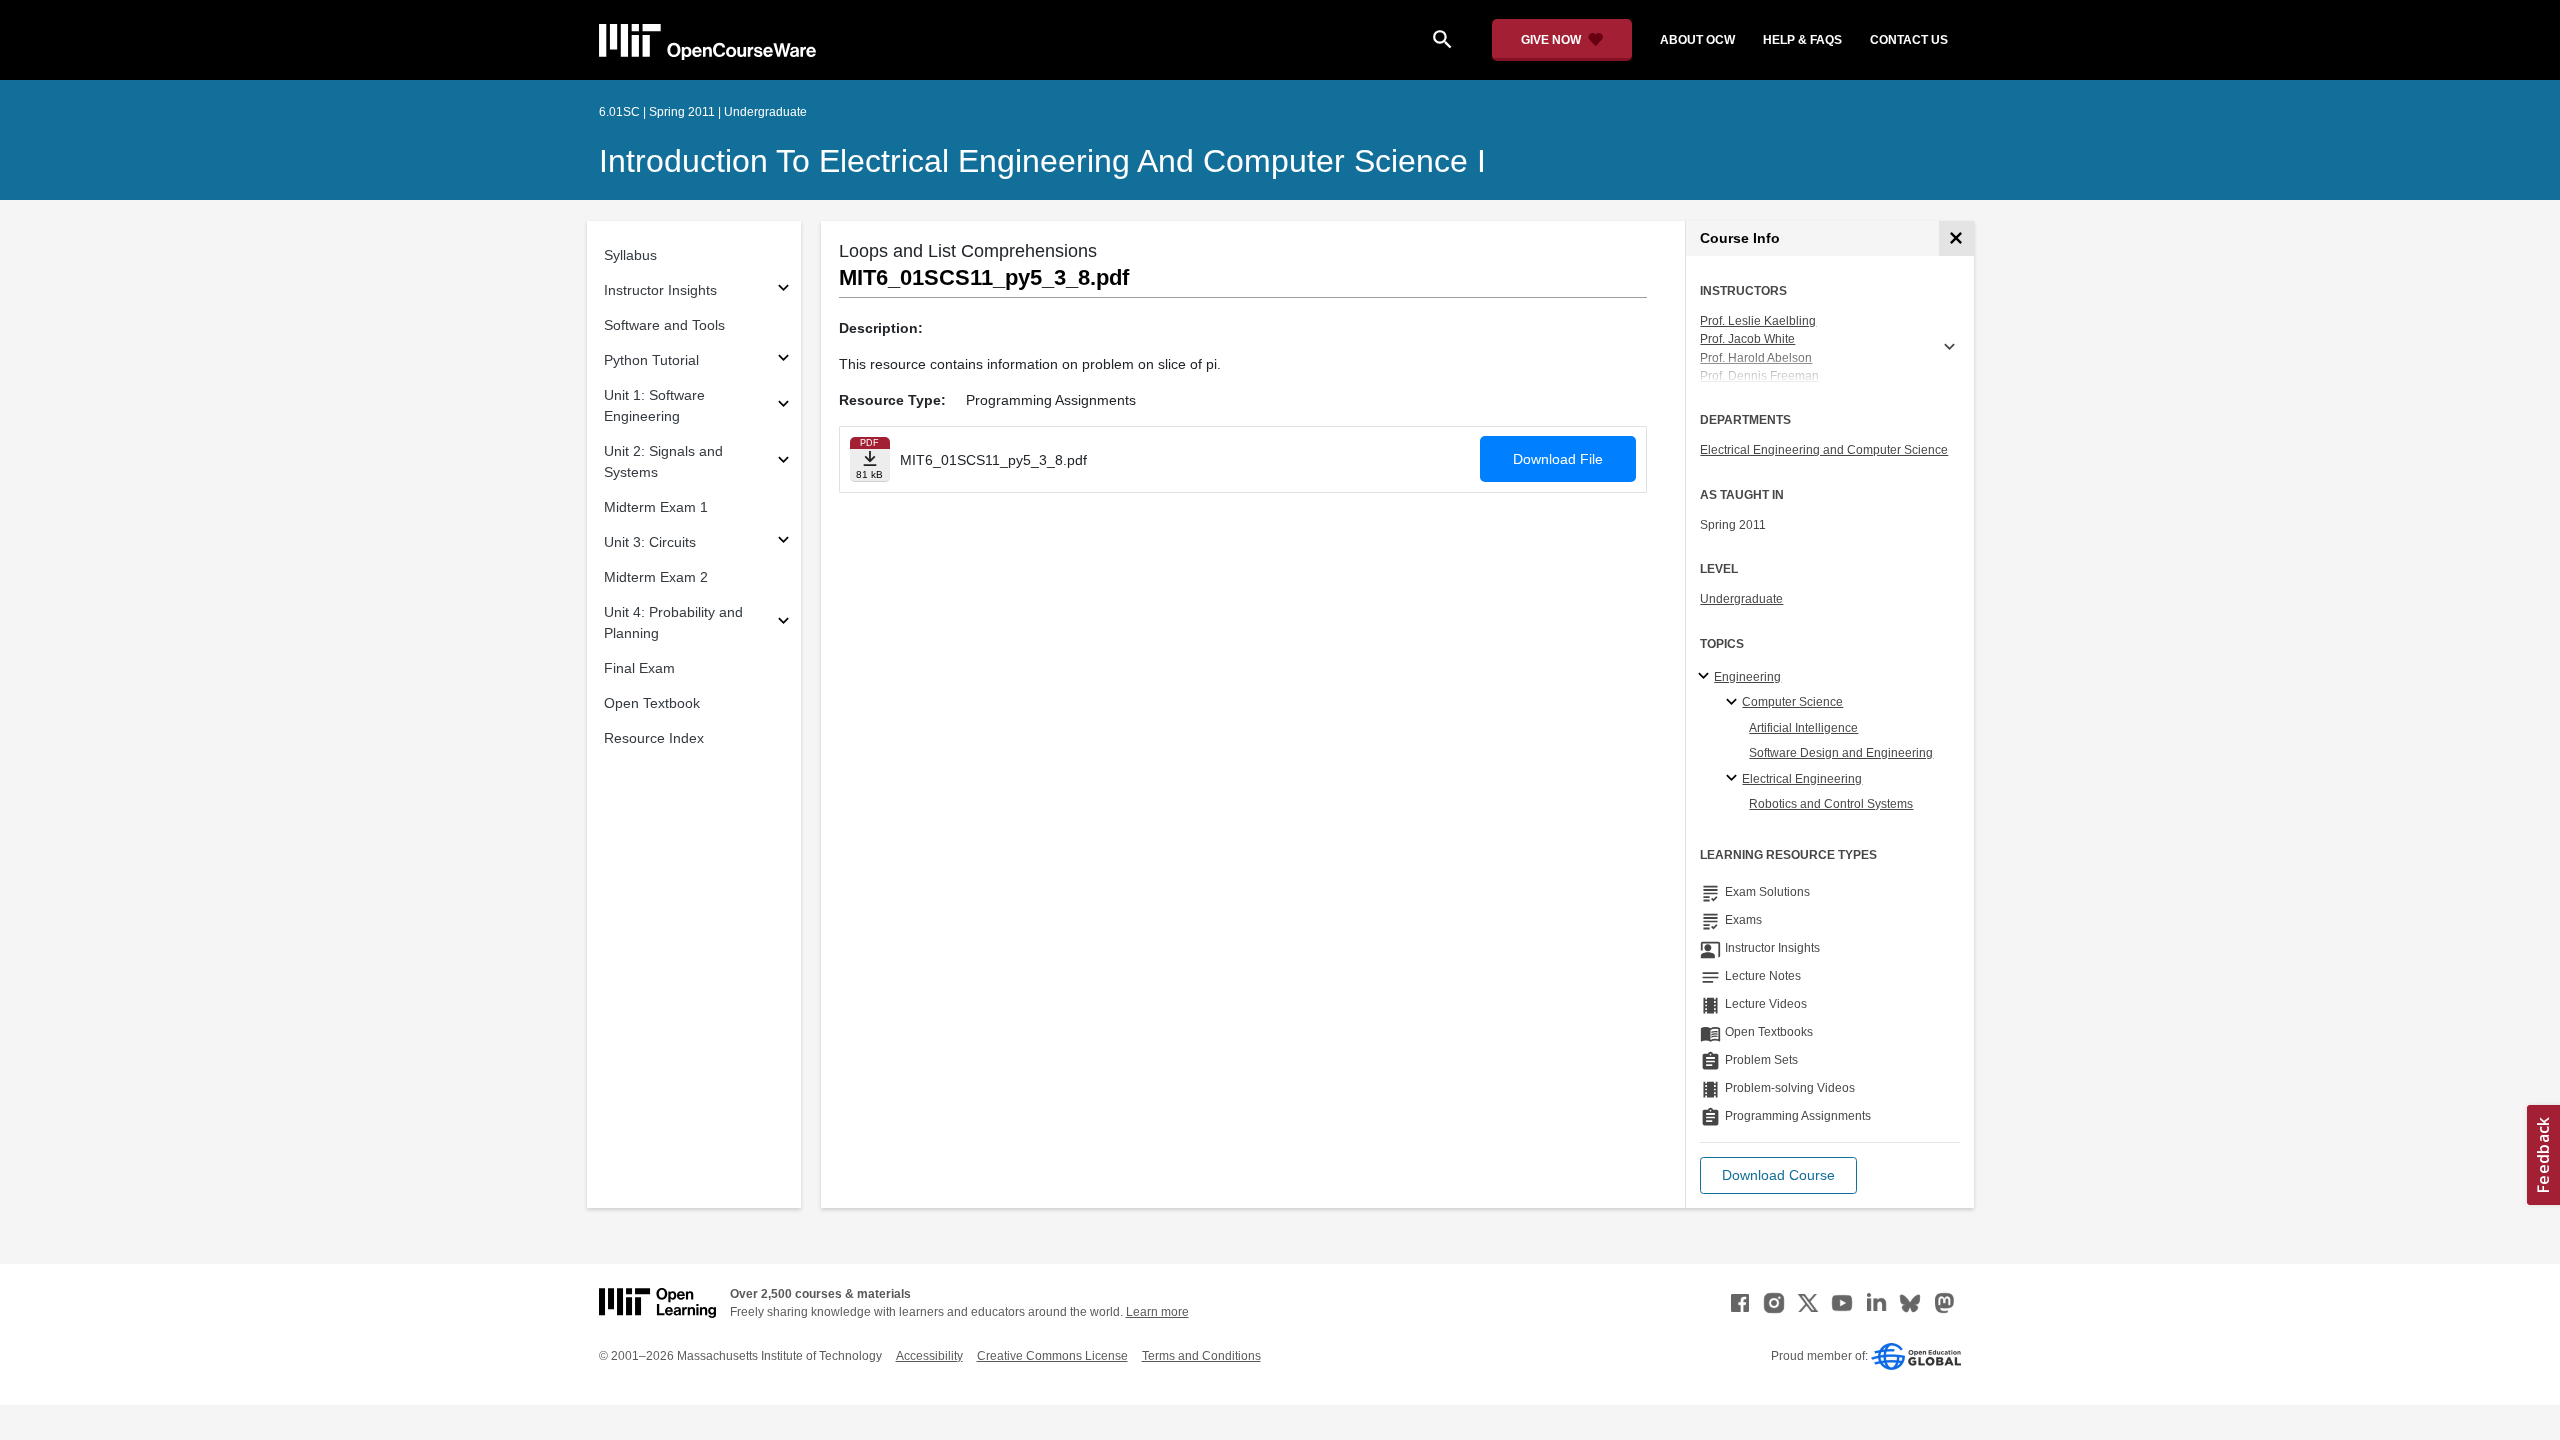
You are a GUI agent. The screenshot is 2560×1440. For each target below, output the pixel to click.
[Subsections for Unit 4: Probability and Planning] (783, 623)
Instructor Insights (660, 290)
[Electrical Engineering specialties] (1734, 779)
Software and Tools (664, 325)
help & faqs (1802, 40)
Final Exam (639, 668)
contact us (1909, 40)
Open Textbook (652, 703)
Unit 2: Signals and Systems (663, 461)
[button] (1778, 1175)
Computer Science (1792, 702)
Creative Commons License (1052, 1356)
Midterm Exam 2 (656, 577)
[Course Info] (1956, 238)
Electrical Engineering (1802, 779)
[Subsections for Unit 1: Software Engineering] (783, 406)
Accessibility (929, 1356)
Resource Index (654, 738)
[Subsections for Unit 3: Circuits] (783, 542)
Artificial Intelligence (1803, 728)
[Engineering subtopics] (1706, 677)
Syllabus (630, 255)
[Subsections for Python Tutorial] (783, 360)
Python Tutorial (651, 360)
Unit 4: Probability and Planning (673, 622)
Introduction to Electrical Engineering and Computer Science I (1042, 161)
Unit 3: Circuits (650, 542)
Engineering (1747, 677)
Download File (1558, 459)
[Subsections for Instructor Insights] (783, 290)
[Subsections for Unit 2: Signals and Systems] (783, 462)
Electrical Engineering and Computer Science (1824, 450)
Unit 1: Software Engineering (654, 405)
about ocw (1697, 40)
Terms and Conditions (1201, 1356)
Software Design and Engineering (1841, 753)
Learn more (1157, 1312)
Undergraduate (1741, 599)
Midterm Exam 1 (656, 507)
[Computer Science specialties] (1734, 703)
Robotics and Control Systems (1831, 804)
